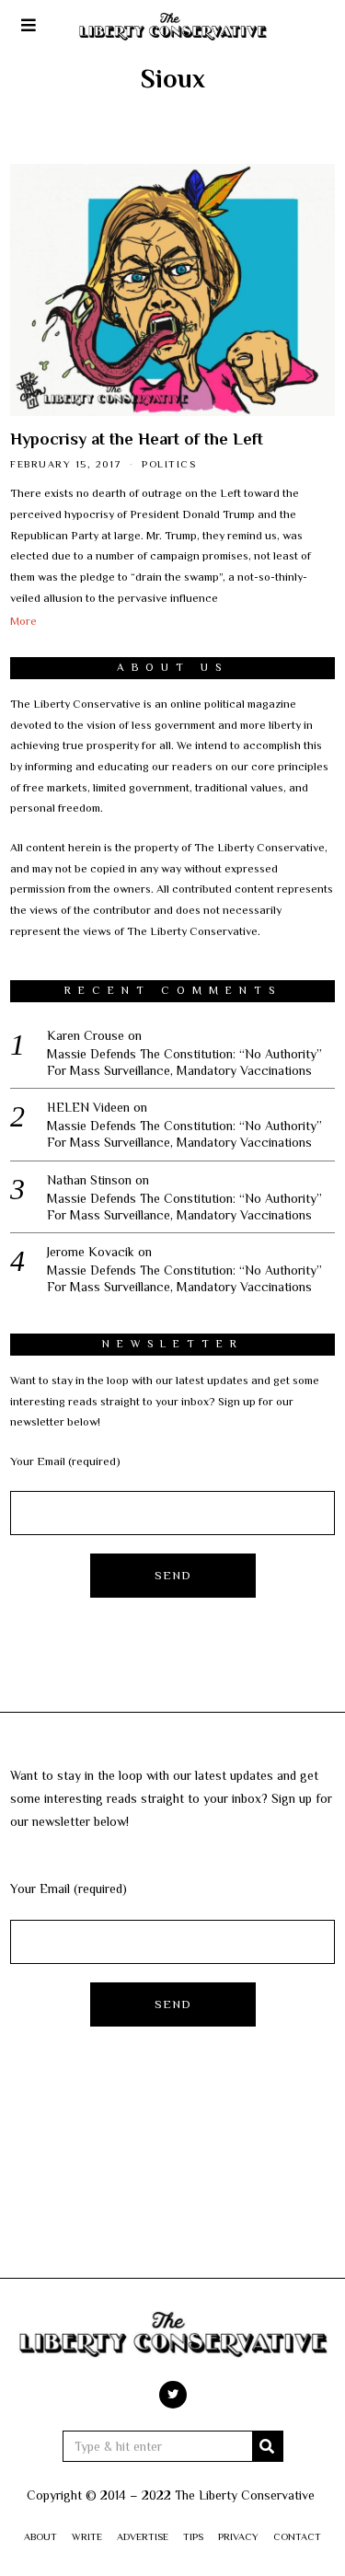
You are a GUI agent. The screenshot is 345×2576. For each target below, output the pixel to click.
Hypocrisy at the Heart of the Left (137, 439)
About (40, 2536)
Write (87, 2536)
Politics (169, 464)
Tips (193, 2536)
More (23, 621)
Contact (297, 2536)
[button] (268, 2446)
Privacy (238, 2536)
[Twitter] (173, 2395)
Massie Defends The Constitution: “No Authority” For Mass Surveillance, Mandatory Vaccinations (184, 1062)
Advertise (143, 2536)
